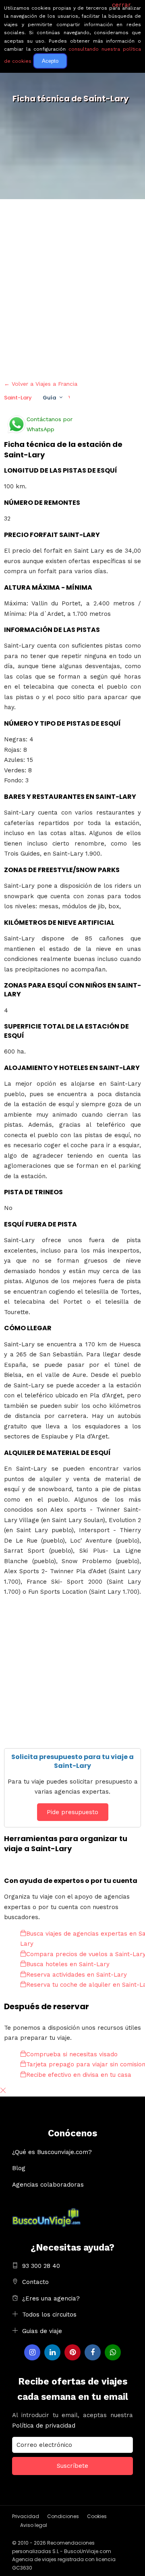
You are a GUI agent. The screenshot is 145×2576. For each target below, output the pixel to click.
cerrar (121, 5)
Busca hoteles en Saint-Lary (68, 1964)
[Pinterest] (72, 2352)
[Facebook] (93, 2352)
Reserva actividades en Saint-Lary (77, 1975)
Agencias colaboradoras (48, 2185)
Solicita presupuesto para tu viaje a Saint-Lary (72, 1761)
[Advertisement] (72, 288)
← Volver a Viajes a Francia (41, 384)
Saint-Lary (18, 398)
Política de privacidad (44, 2426)
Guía (49, 398)
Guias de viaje (42, 2331)
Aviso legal (34, 2525)
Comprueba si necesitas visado (72, 2054)
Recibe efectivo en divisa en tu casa (79, 2075)
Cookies (97, 2516)
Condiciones (63, 2516)
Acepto (50, 61)
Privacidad (26, 2516)
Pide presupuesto (72, 1812)
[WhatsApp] (113, 2352)
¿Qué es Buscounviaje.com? (52, 2152)
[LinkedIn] (52, 2352)
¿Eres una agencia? (51, 2298)
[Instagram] (32, 2352)
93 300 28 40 (41, 2266)
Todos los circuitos (49, 2315)
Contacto (35, 2282)
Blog (19, 2168)
